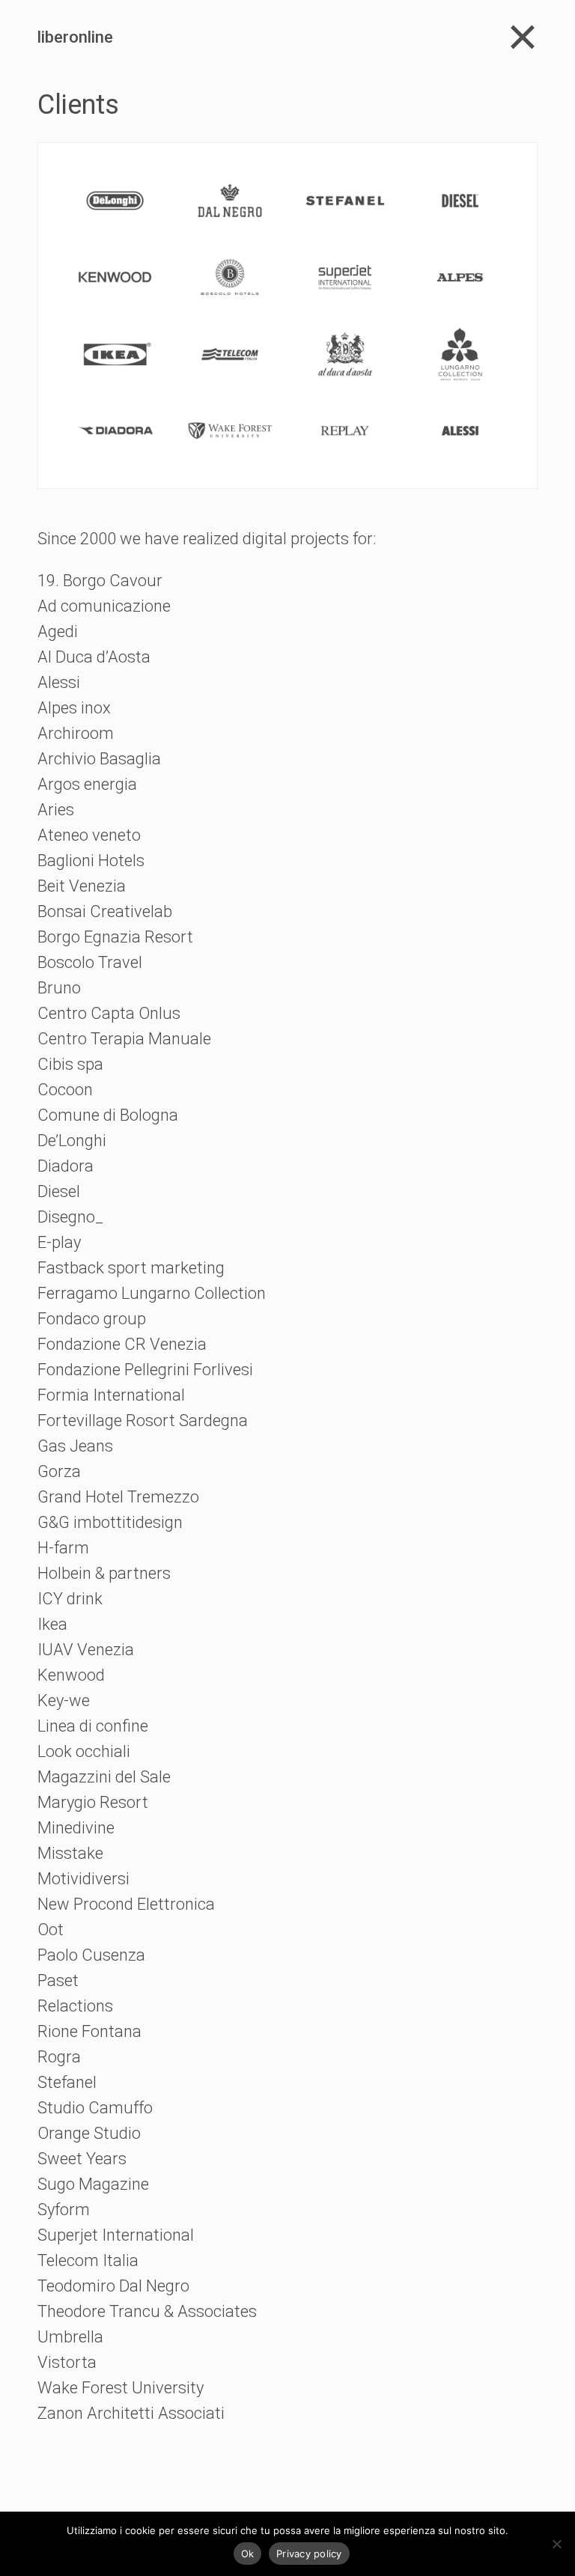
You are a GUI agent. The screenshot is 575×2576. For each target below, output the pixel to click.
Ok (248, 2554)
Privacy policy (309, 2554)
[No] (556, 2544)
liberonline (75, 37)
